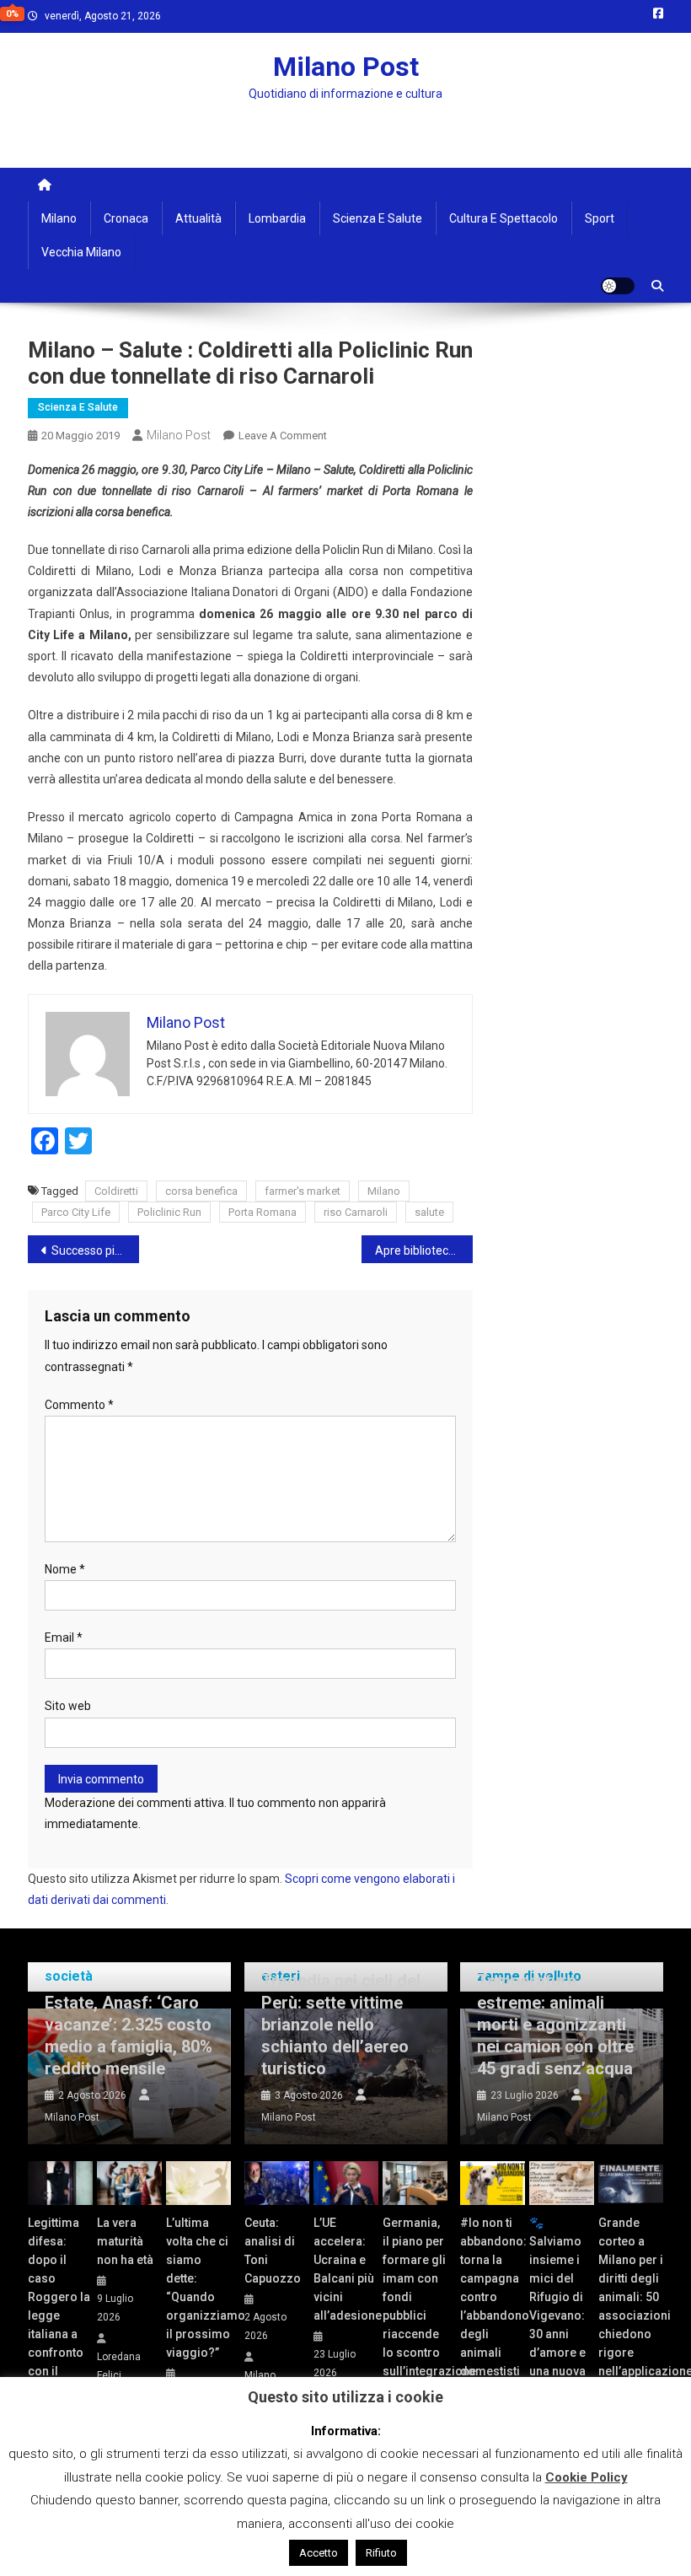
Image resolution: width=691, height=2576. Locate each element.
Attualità (198, 218)
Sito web (68, 1706)
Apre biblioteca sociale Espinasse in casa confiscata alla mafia (424, 1250)
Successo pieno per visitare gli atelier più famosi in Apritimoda (95, 1250)
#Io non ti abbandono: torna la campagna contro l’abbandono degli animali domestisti (493, 2297)
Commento (79, 1405)
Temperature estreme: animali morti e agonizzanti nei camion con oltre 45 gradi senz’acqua (555, 2025)
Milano (59, 218)
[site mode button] (618, 286)
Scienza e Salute (378, 218)
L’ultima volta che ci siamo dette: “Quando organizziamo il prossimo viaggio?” (198, 2288)
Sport (600, 218)
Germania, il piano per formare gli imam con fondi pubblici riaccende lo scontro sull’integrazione (415, 2297)
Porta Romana (262, 1212)
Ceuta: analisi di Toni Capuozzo (273, 2251)
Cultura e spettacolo (504, 218)
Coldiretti (116, 1191)
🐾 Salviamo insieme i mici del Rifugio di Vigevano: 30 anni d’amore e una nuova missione (557, 2306)
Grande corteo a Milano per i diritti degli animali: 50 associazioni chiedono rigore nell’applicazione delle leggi (631, 2306)
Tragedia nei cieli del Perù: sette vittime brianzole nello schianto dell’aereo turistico (341, 2025)
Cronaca (126, 218)
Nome (65, 1569)
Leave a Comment (283, 436)
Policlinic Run (169, 1212)
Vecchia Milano (81, 252)
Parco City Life (76, 1212)
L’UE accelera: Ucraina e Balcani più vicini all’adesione (346, 2269)
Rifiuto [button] (381, 2553)
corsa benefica (201, 1191)
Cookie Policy (587, 2477)
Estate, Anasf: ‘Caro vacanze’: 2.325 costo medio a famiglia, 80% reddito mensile (129, 2036)
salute (429, 1212)
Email (64, 1638)
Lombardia (277, 218)
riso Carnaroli (356, 1212)
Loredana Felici (119, 2366)
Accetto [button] (319, 2553)
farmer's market (303, 1191)
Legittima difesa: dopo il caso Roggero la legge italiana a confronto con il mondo (59, 2306)
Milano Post (346, 67)
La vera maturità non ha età (125, 2241)
